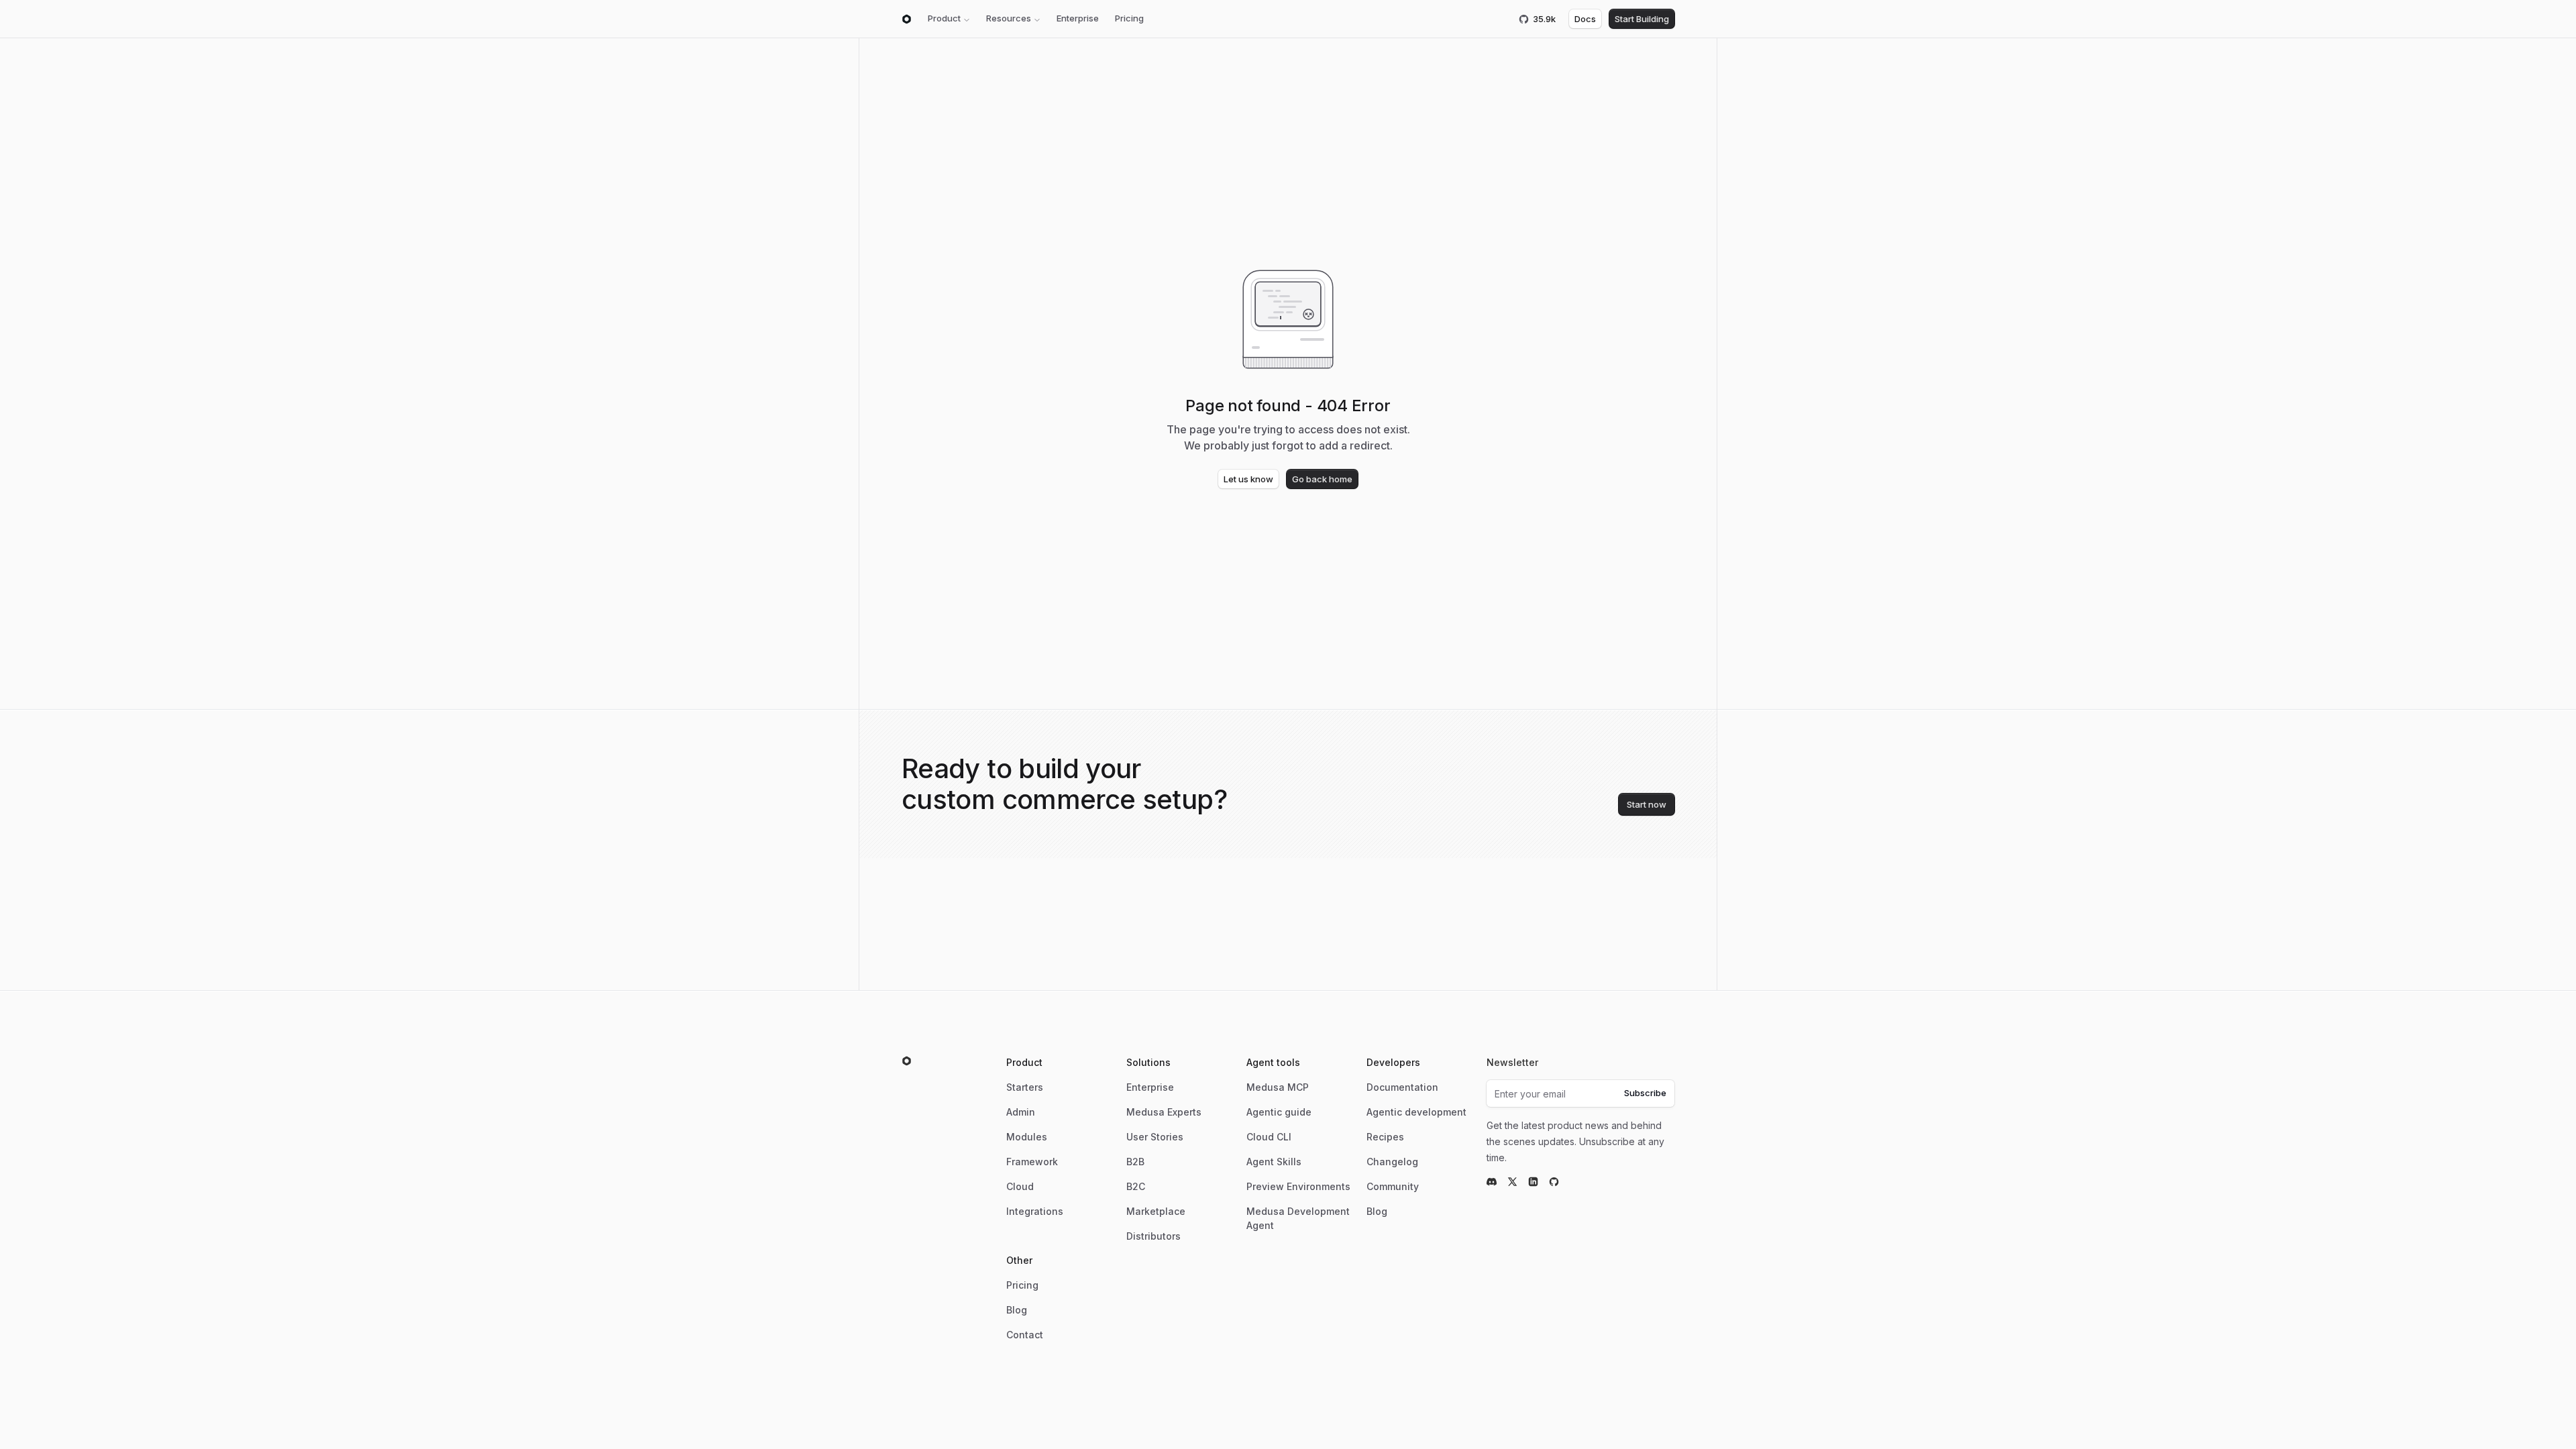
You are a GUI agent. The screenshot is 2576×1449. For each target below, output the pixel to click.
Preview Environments (1298, 1186)
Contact (1025, 1335)
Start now (1647, 804)
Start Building (1642, 19)
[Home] (907, 19)
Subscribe (1645, 1093)
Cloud (1020, 1186)
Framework (1032, 1162)
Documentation (1402, 1087)
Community (1393, 1186)
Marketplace (1156, 1211)
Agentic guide (1279, 1112)
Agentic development (1416, 1112)
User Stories (1155, 1137)
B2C (1136, 1186)
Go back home (1322, 479)
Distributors (1153, 1236)
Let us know (1248, 479)
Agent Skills (1274, 1162)
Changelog (1392, 1162)
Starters (1025, 1087)
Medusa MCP (1278, 1087)
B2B (1135, 1162)
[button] (949, 19)
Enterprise (1078, 18)
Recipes (1385, 1137)
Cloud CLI (1269, 1137)
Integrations (1035, 1211)
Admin (1021, 1112)
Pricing (1129, 18)
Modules (1027, 1137)
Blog (1377, 1211)
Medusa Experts (1164, 1112)
